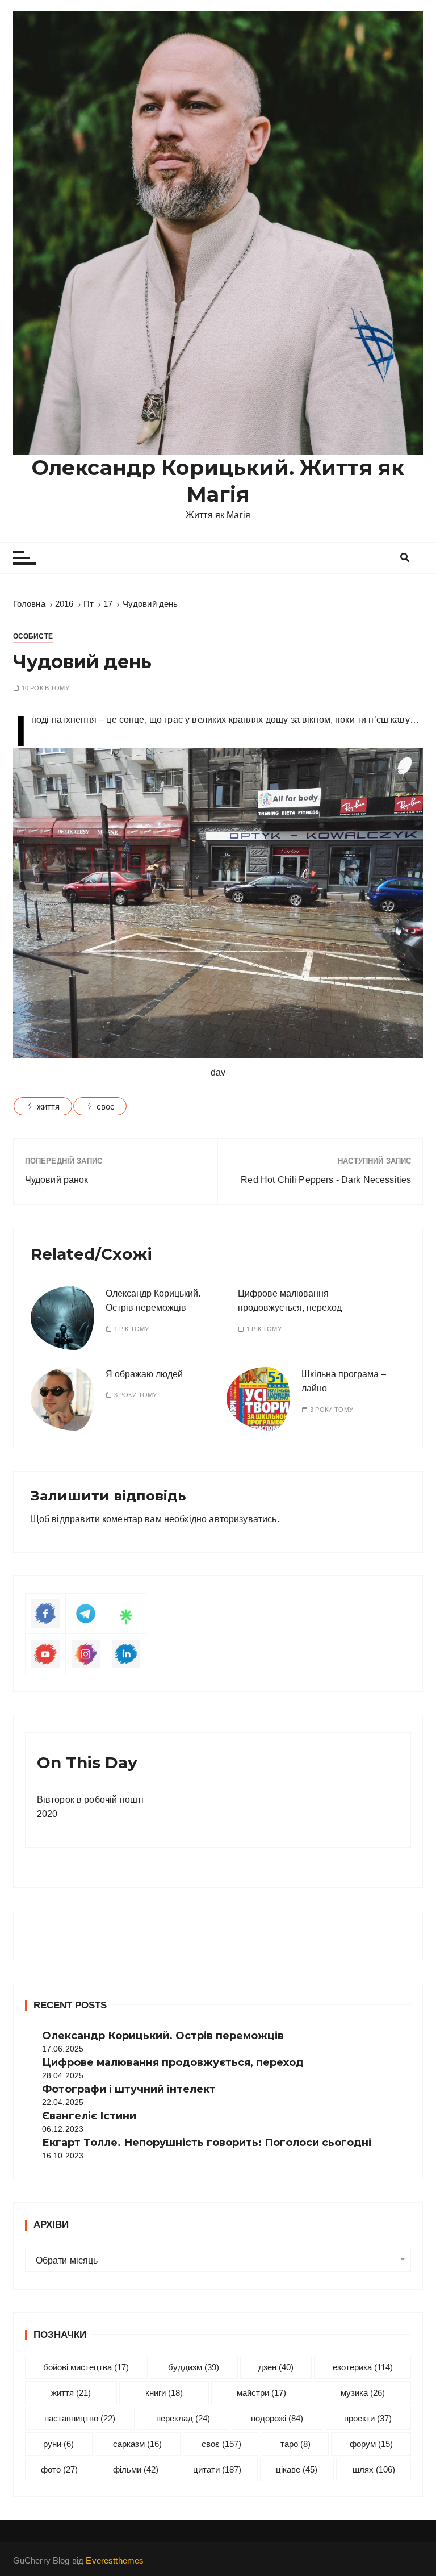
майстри (261, 2393)
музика (363, 2393)
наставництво (80, 2418)
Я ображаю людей (144, 1374)
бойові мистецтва (86, 2367)
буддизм (194, 2367)
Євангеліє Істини (89, 2116)
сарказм (137, 2444)
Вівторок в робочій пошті (91, 1800)
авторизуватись (243, 1519)
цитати (217, 2469)
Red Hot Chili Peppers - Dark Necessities (326, 1180)
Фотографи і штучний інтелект (129, 2089)
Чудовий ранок (57, 1180)
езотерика (363, 2367)
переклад (183, 2418)
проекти (368, 2418)
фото (59, 2469)
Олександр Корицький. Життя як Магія (218, 481)
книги (164, 2393)
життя (49, 1106)
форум (371, 2444)
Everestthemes (115, 2560)
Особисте (33, 636)
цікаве (297, 2469)
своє (106, 1106)
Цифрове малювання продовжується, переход (173, 2062)
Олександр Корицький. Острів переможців (163, 2036)
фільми (136, 2469)
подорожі (277, 2418)
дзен (276, 2367)
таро (295, 2444)
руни (58, 2444)
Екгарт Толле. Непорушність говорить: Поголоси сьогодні (207, 2143)
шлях (374, 2469)
